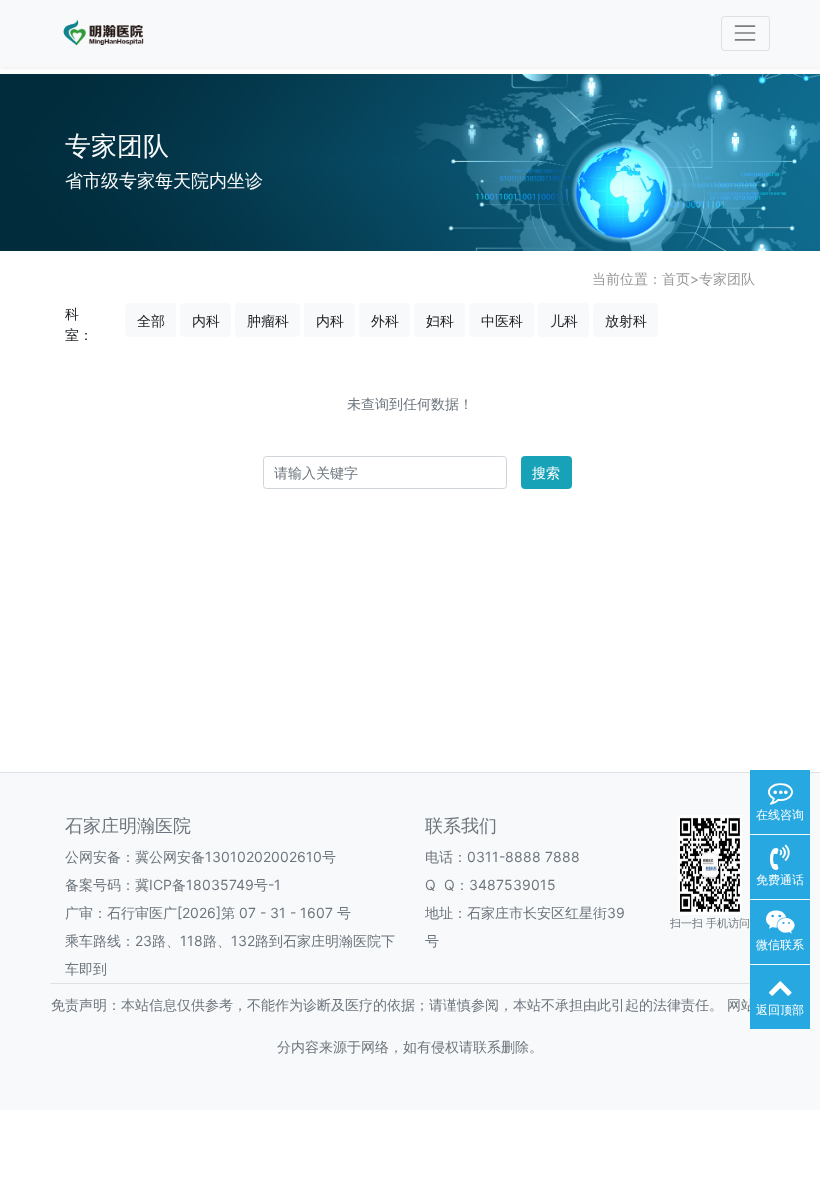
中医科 (502, 320)
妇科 (440, 320)
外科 (385, 320)
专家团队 (727, 278)
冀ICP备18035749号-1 (208, 884)
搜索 (546, 472)
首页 (676, 278)
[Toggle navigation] (745, 33)
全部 (151, 320)
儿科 (564, 320)
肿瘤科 (268, 320)
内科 (206, 320)
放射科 (626, 320)
